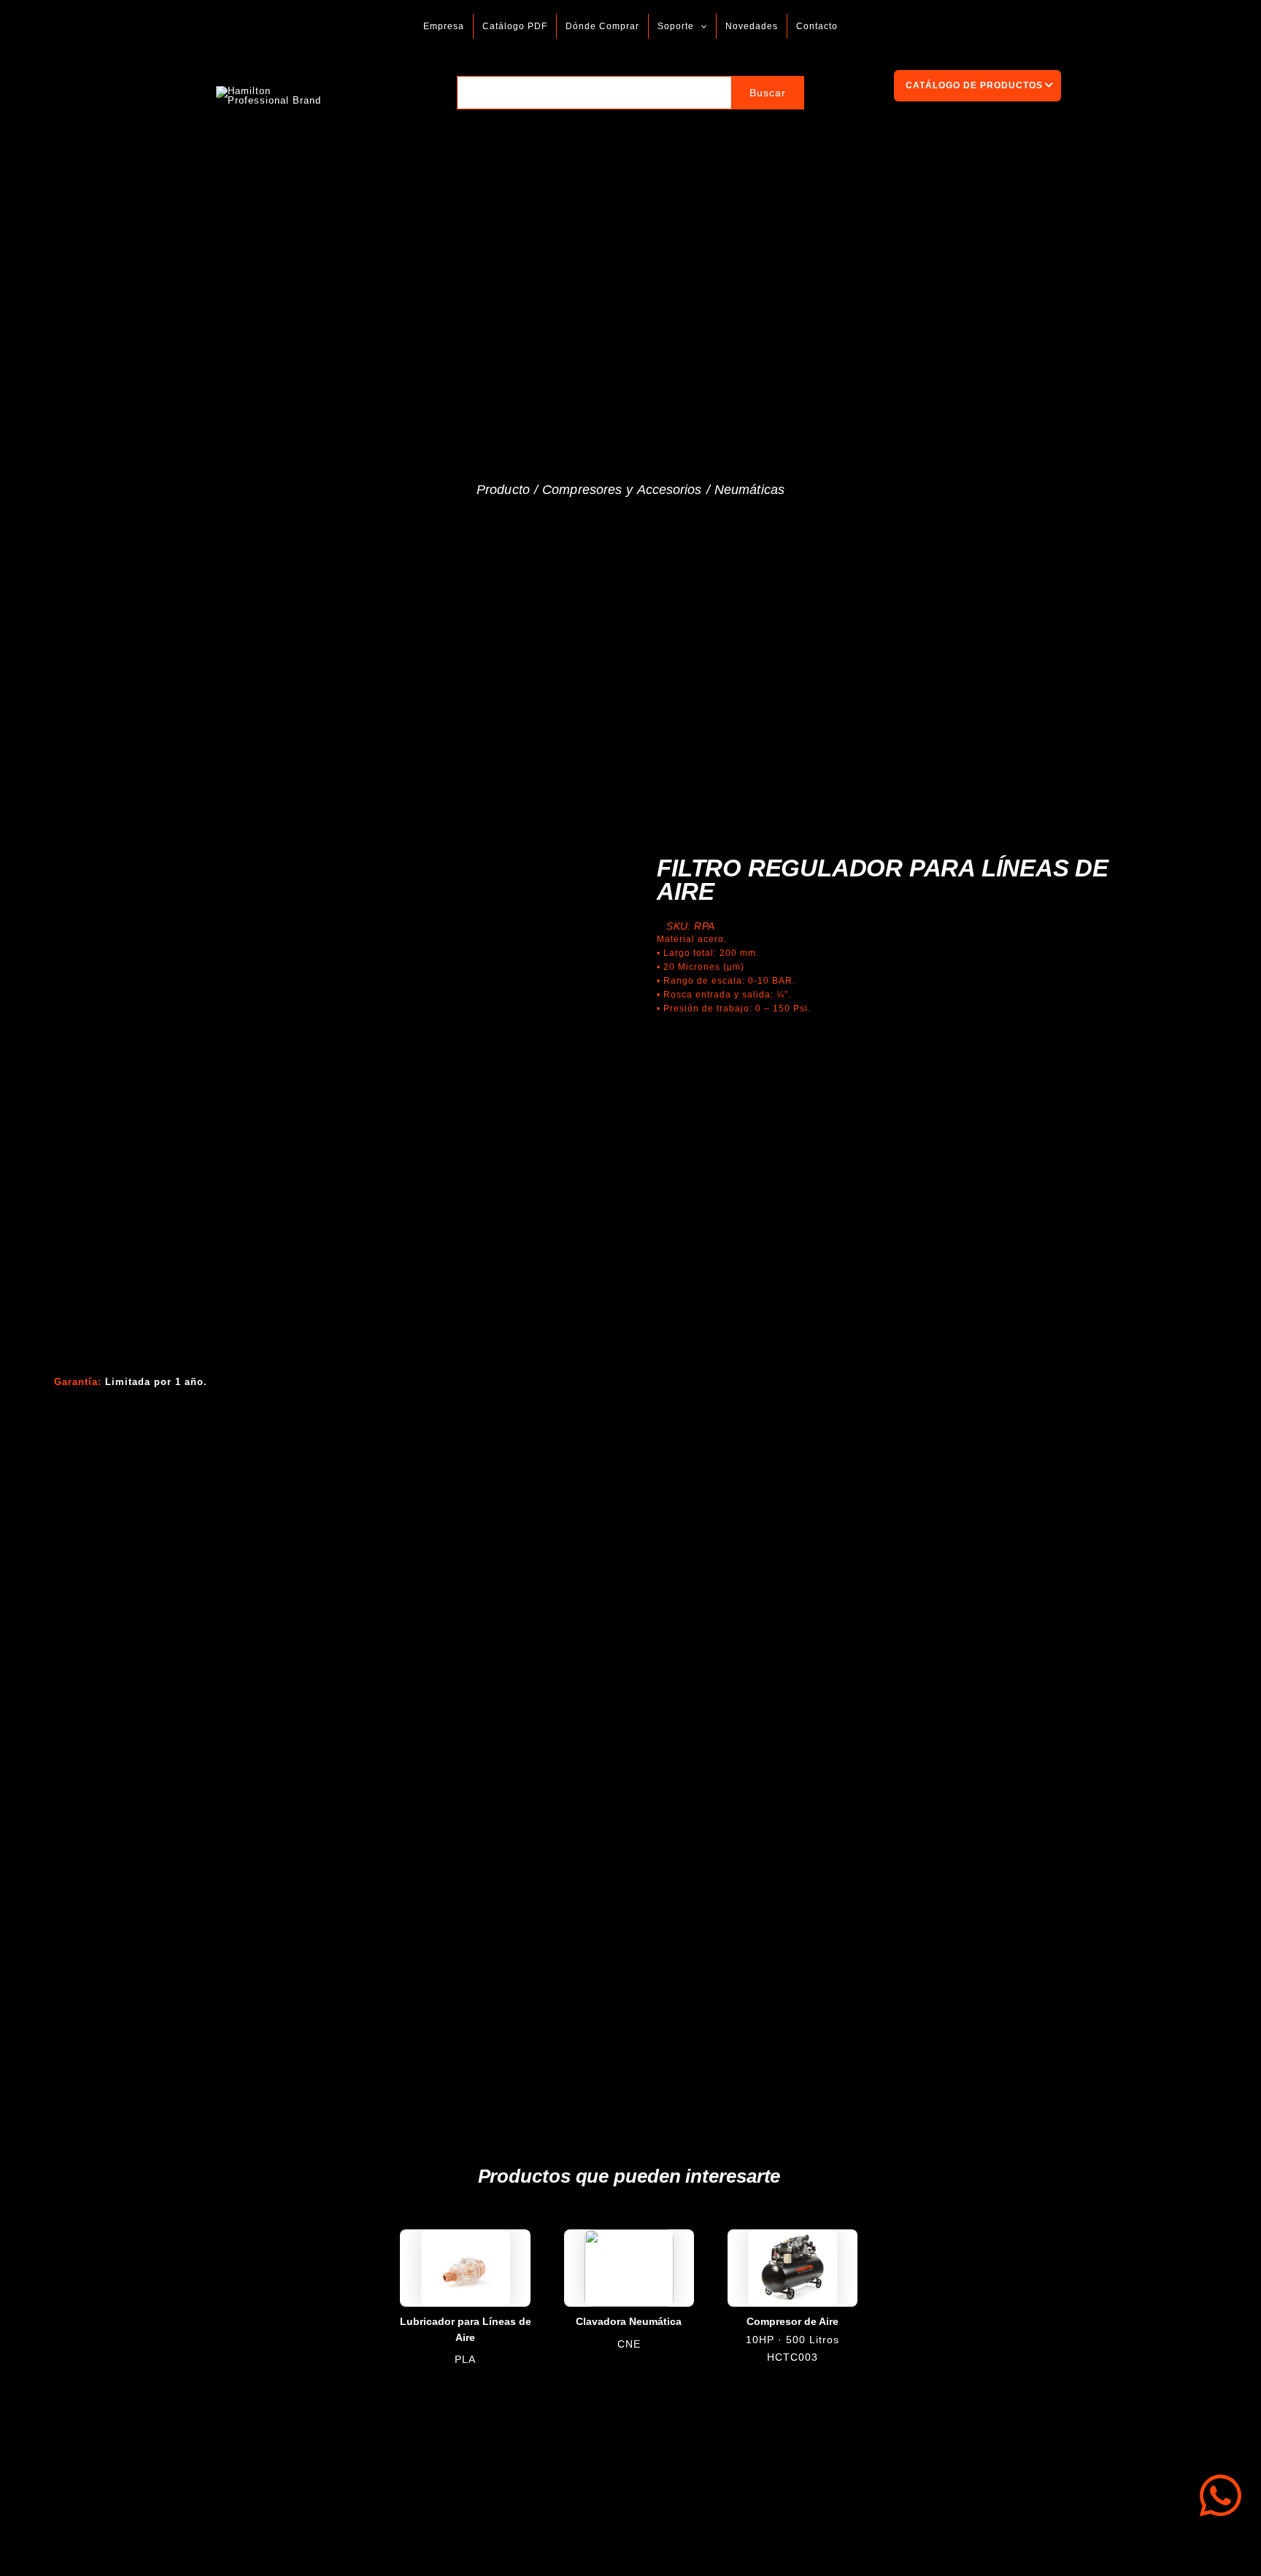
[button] (700, 26)
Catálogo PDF (515, 26)
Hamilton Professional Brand (386, 95)
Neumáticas (749, 490)
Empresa (444, 26)
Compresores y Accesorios (622, 490)
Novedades (752, 26)
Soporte (676, 26)
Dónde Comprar (602, 26)
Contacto (817, 26)
